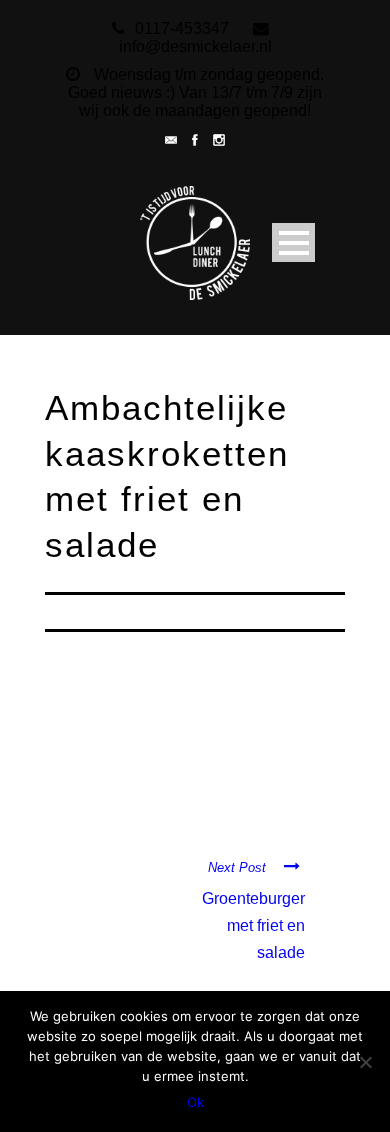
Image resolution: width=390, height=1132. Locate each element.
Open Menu (293, 242)
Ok (195, 1102)
